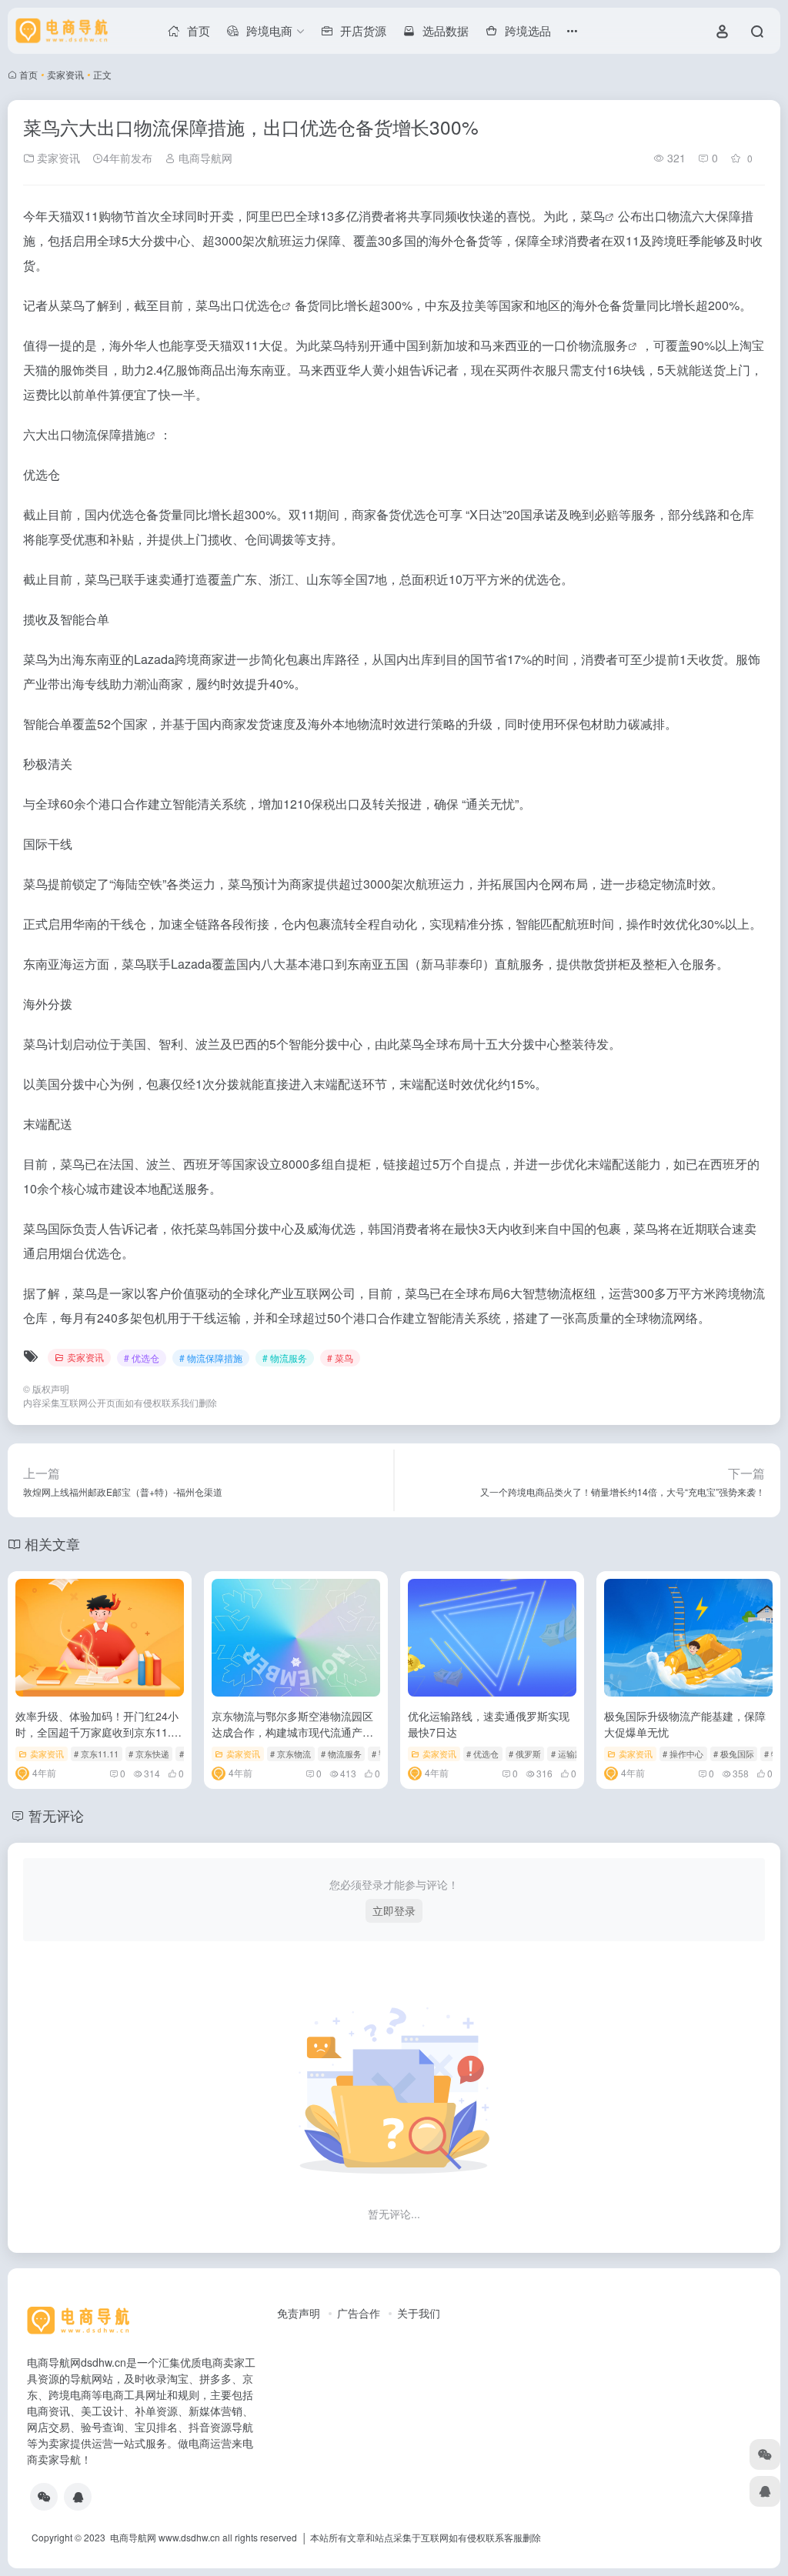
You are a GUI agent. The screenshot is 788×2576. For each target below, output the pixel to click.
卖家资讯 (65, 74)
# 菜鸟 (340, 1358)
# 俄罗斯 (525, 1753)
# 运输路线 (571, 1753)
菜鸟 (593, 216)
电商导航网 (204, 158)
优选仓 (263, 305)
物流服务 (603, 345)
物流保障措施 (109, 434)
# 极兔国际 (734, 1753)
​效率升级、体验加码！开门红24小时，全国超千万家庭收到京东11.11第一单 (99, 1732)
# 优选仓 (142, 1358)
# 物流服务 (285, 1358)
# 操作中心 (683, 1753)
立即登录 (394, 1910)
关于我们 (419, 2313)
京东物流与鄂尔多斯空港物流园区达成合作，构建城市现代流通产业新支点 (292, 1732)
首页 (28, 74)
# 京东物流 (290, 1753)
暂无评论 (56, 1815)
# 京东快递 (149, 1753)
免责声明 (299, 2313)
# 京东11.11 (96, 1753)
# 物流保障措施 (211, 1358)
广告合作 (359, 2313)
